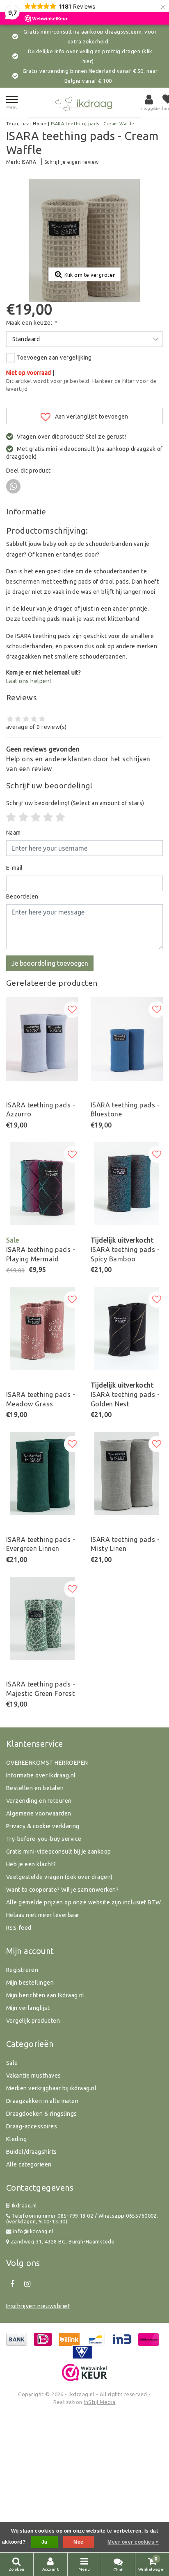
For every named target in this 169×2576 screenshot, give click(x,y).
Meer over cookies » (133, 2542)
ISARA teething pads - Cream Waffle (93, 124)
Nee (78, 2542)
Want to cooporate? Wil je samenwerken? (62, 1890)
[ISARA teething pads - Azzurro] (42, 1039)
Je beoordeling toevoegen (50, 963)
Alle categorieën (29, 2164)
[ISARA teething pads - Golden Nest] (127, 1329)
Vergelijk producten (33, 2021)
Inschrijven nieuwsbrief (38, 2306)
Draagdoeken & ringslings (42, 2114)
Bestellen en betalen (35, 1788)
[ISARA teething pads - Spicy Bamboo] (127, 1184)
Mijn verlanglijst (28, 2008)
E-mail (15, 868)
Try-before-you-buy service (44, 1839)
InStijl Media (99, 2402)
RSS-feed (19, 1928)
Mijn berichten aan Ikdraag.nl (45, 1995)
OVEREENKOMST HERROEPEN (47, 1763)
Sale (12, 2063)
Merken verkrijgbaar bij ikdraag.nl (51, 2088)
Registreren (22, 1970)
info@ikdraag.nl (33, 2231)
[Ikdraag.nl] (84, 103)
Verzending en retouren (39, 1801)
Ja (45, 2542)
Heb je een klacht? (31, 1864)
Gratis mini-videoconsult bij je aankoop (59, 1852)
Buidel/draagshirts (32, 2152)
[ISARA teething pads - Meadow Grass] (42, 1329)
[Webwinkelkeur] (84, 2372)
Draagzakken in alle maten (42, 2101)
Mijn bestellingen (30, 1983)
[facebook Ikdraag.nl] (12, 2284)
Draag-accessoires (32, 2126)
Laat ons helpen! (29, 681)
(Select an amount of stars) (75, 803)
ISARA (29, 162)
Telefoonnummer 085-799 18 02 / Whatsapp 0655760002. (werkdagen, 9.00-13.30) (82, 2219)
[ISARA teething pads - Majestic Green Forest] (42, 1618)
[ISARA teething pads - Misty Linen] (127, 1474)
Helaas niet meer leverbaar (43, 1915)
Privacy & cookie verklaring (43, 1826)
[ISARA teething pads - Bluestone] (127, 1039)
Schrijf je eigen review (72, 162)
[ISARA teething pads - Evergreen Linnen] (42, 1474)
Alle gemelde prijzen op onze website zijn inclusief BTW (83, 1902)
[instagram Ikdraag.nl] (27, 2284)
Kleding (16, 2139)
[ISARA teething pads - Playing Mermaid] (42, 1184)
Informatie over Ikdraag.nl (41, 1775)
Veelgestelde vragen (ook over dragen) (59, 1877)
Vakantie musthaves (34, 2076)
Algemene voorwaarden (39, 1813)
